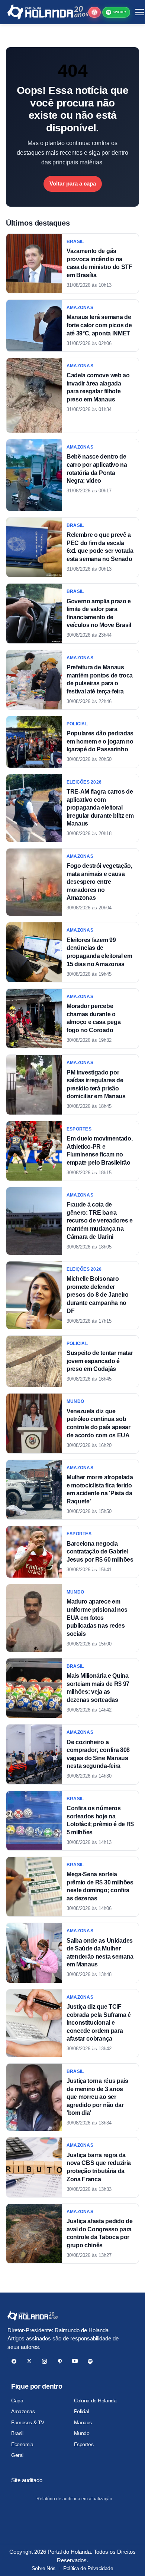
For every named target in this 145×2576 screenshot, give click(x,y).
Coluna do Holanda (95, 2401)
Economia (22, 2444)
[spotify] (90, 2361)
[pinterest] (60, 2361)
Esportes (84, 2444)
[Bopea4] (48, 12)
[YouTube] (75, 2361)
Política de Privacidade (88, 2568)
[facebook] (14, 2361)
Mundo (82, 2433)
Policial (82, 2411)
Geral (17, 2455)
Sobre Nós (43, 2568)
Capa (17, 2401)
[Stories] (94, 12)
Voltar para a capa (73, 183)
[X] (29, 2361)
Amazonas (23, 2411)
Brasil (17, 2433)
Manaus (83, 2422)
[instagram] (44, 2361)
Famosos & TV (28, 2422)
